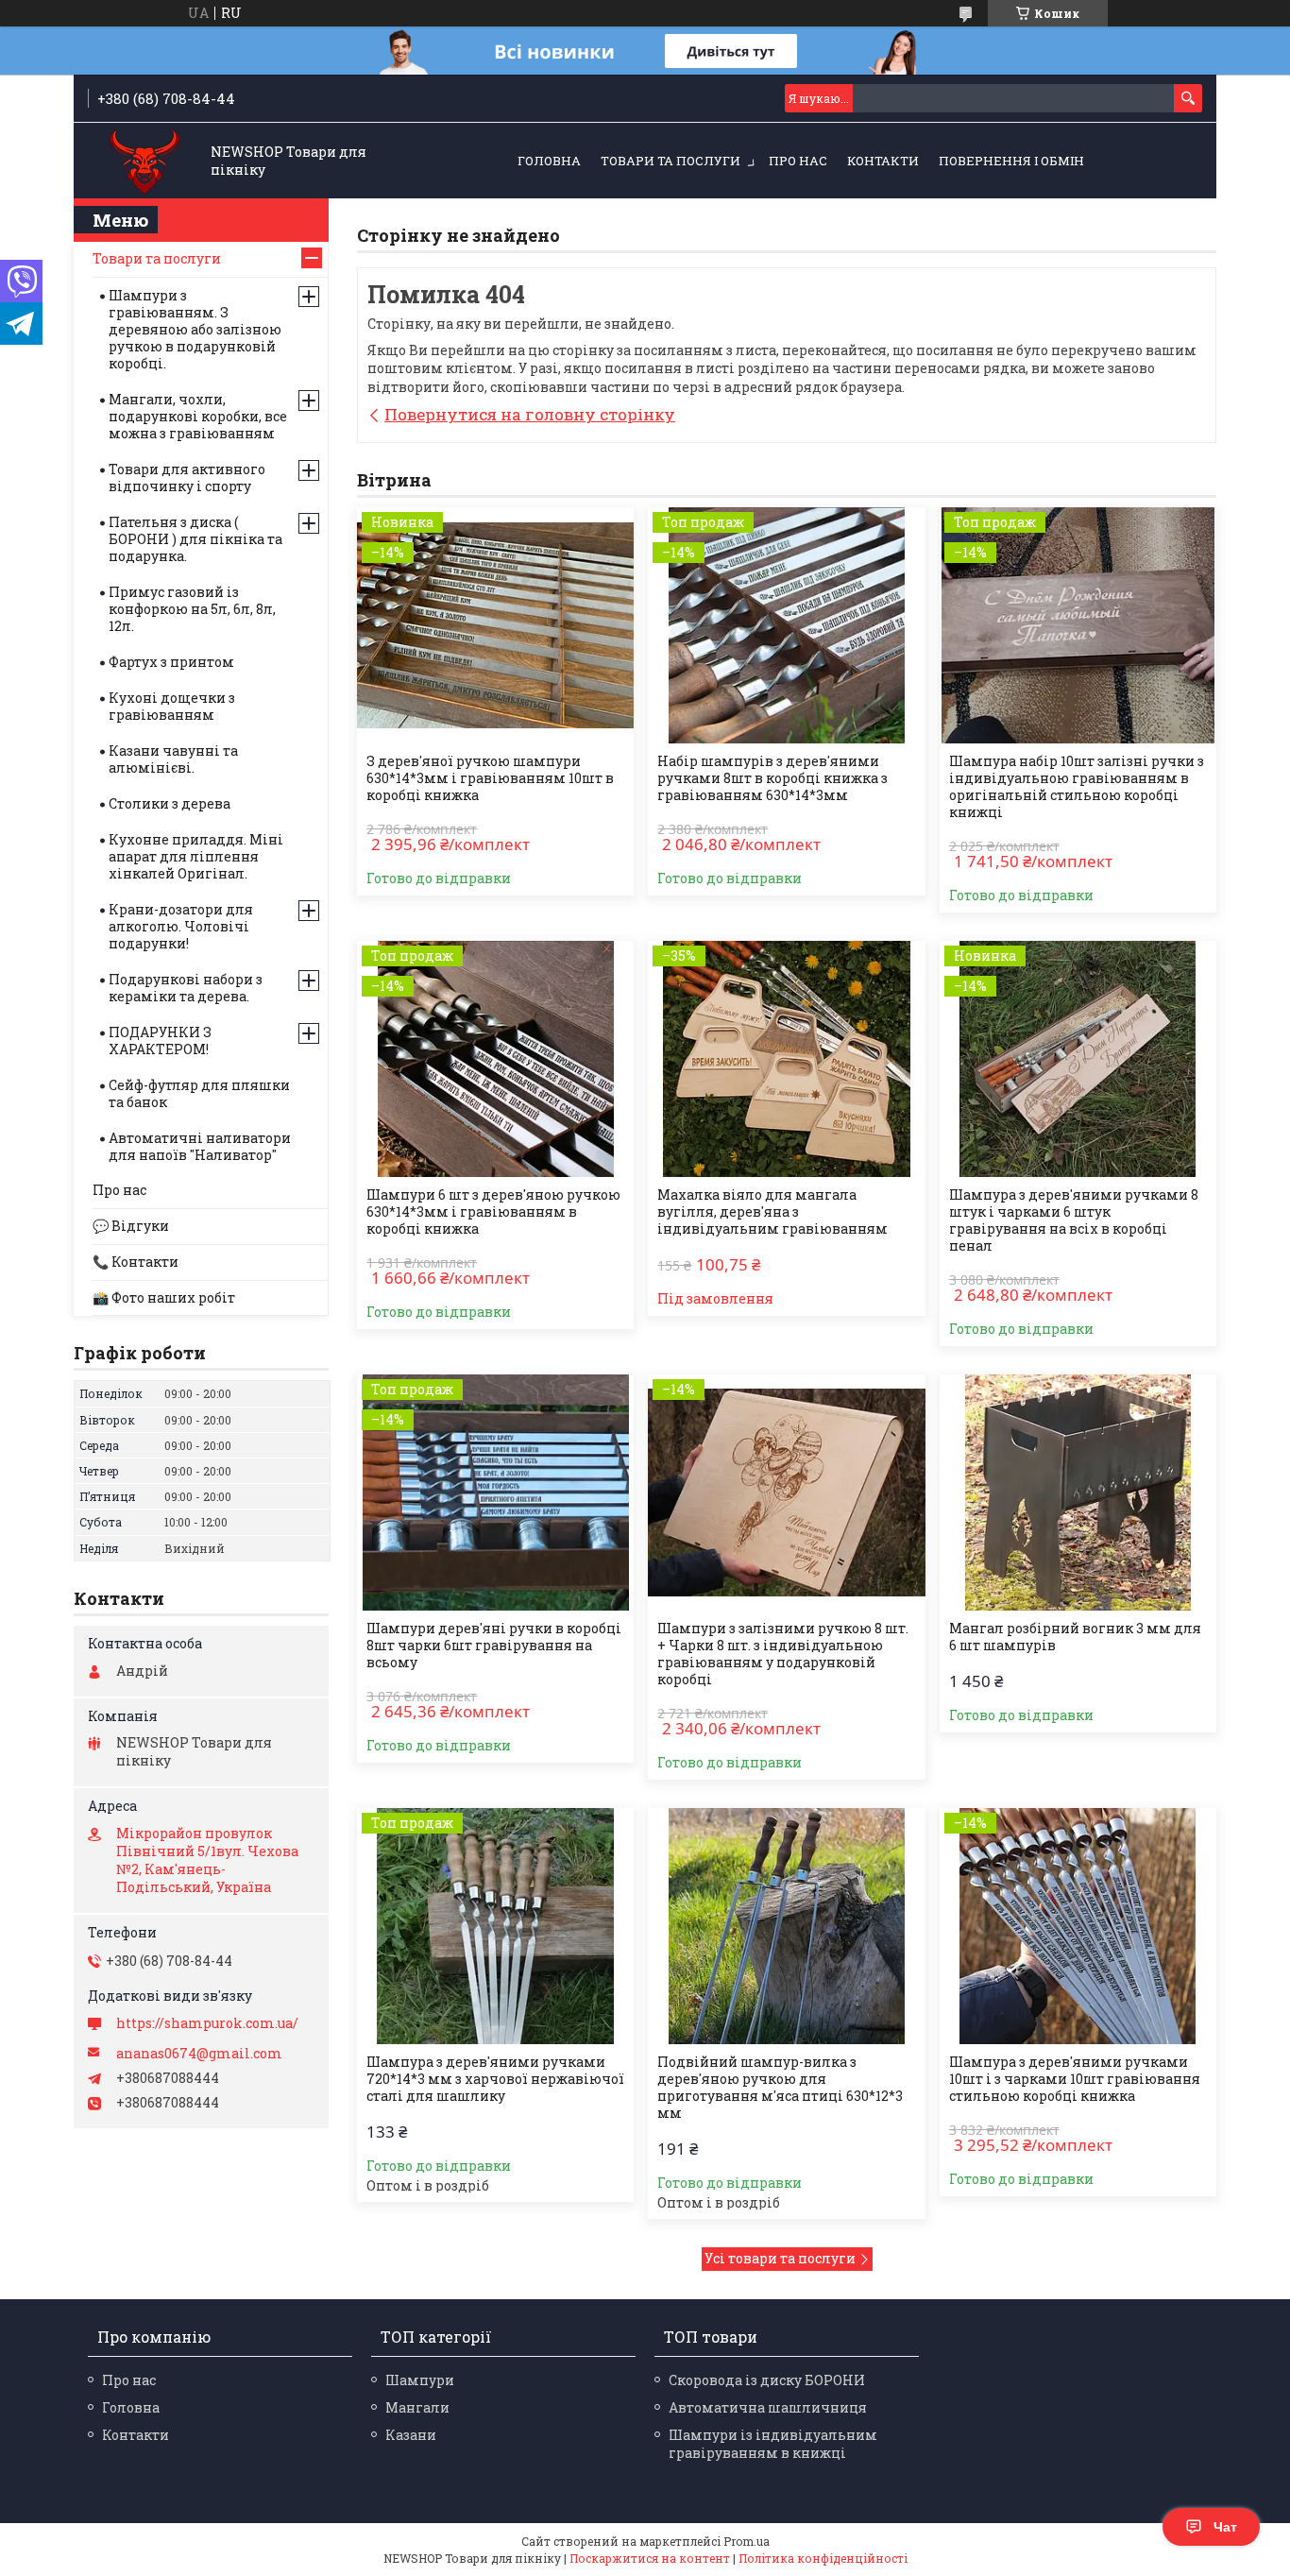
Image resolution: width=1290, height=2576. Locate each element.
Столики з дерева (170, 803)
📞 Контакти (136, 1262)
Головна (549, 161)
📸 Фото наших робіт (164, 1297)
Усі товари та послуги (780, 2258)
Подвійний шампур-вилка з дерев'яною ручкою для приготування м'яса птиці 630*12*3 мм (780, 2088)
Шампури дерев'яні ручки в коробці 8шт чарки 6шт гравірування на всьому (494, 1646)
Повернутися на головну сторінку (530, 414)
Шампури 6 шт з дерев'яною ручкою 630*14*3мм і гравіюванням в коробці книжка (493, 1212)
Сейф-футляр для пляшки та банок (199, 1093)
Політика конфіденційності (823, 2558)
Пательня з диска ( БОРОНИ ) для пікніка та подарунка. (195, 539)
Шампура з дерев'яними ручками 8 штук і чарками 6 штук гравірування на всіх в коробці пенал (1074, 1220)
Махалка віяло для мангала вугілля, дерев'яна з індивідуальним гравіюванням (772, 1212)
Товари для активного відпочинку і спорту (187, 478)
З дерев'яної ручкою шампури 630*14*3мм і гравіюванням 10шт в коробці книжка (490, 778)
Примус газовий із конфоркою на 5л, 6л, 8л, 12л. (192, 609)
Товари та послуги (670, 161)
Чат (1225, 2527)
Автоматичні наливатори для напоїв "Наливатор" (200, 1146)
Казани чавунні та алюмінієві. (173, 759)
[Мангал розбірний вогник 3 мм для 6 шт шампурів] (1078, 1493)
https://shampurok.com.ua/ (207, 2023)
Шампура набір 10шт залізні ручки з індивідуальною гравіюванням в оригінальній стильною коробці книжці (1077, 787)
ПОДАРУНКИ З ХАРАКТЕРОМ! (160, 1041)
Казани (411, 2435)
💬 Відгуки (131, 1226)
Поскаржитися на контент (650, 2558)
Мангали (417, 2407)
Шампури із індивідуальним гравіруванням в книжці (773, 2444)
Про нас (798, 161)
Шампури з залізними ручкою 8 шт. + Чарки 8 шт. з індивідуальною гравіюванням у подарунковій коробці (783, 1654)
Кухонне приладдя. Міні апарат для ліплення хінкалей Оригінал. (196, 856)
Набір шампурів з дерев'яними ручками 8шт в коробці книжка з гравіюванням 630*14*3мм (772, 778)
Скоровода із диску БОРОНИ (767, 2380)
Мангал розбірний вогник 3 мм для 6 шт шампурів (1075, 1637)
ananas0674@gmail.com (199, 2054)
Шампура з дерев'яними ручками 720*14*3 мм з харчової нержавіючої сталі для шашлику (495, 2079)
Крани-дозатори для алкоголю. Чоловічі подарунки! (181, 926)
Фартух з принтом (171, 662)
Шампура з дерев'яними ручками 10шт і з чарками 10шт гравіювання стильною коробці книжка (1075, 2079)
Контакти (883, 161)
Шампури (420, 2380)
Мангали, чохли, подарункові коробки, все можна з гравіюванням (198, 416)
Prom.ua (747, 2541)
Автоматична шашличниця (768, 2407)
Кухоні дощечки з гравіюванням (172, 706)
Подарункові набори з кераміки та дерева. (186, 988)
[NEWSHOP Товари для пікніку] (145, 162)
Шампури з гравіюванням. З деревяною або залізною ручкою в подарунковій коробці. (195, 329)
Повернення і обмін (1011, 161)
